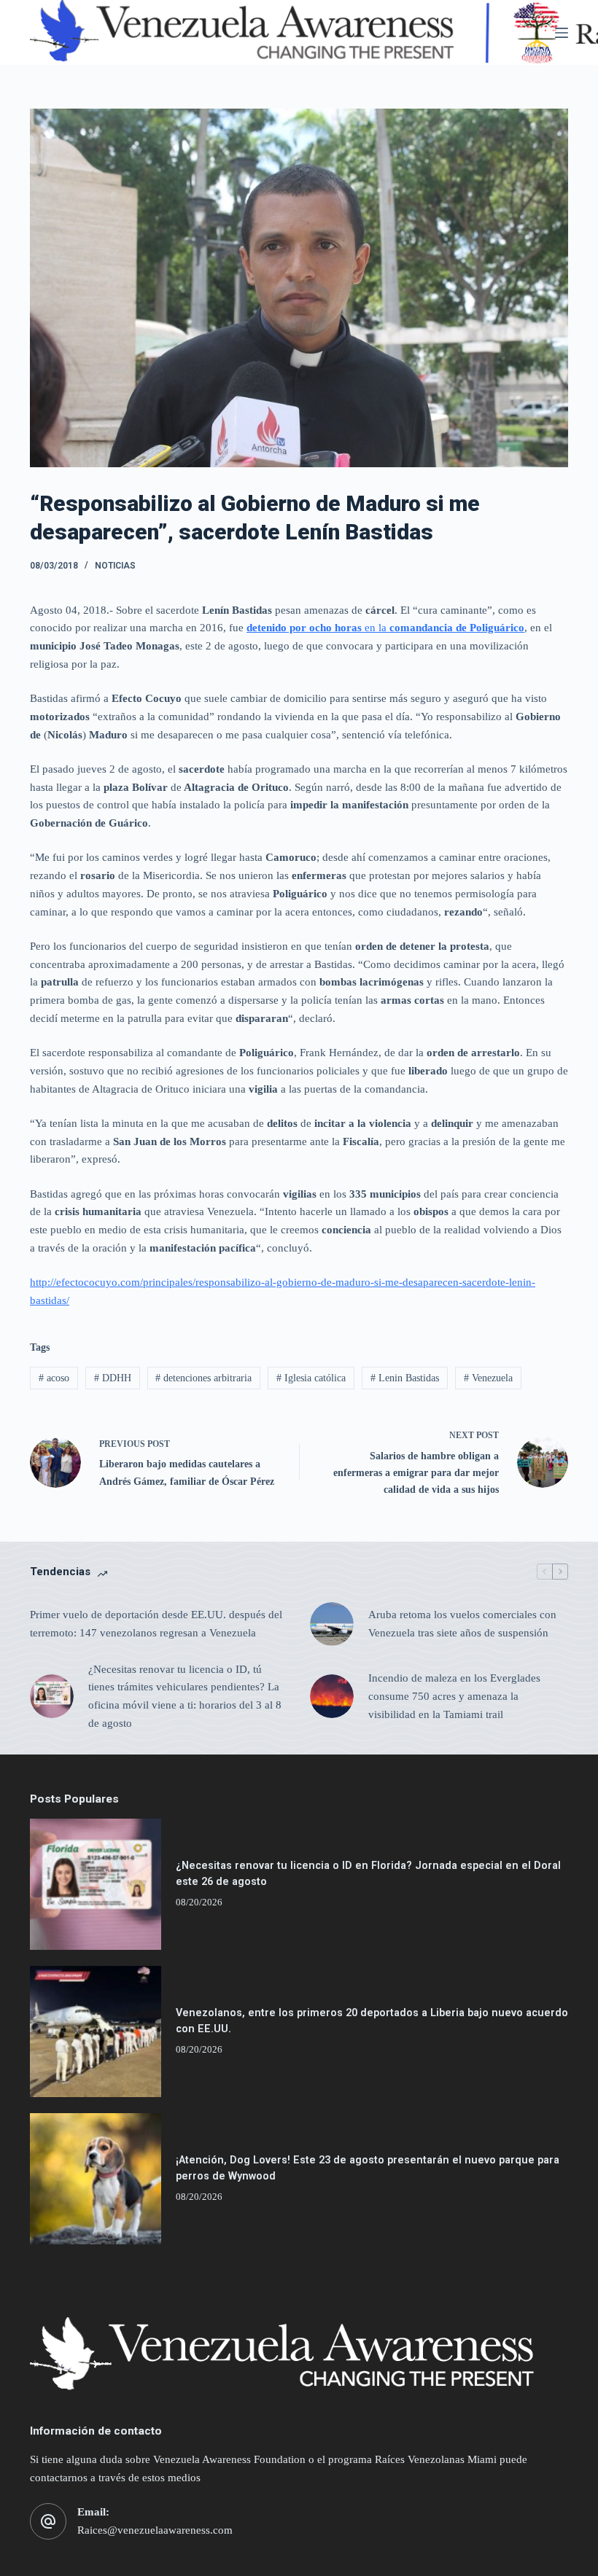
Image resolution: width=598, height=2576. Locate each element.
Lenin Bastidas (405, 1378)
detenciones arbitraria (203, 1378)
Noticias (115, 566)
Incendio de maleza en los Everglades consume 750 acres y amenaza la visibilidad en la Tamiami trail (454, 1696)
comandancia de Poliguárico (457, 628)
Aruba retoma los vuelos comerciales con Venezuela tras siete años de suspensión (462, 1624)
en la (376, 628)
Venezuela (488, 1378)
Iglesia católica (311, 1378)
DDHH (113, 1378)
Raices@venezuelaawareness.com (155, 2530)
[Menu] (562, 33)
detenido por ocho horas (304, 628)
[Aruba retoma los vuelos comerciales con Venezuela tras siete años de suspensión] (332, 1624)
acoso (54, 1378)
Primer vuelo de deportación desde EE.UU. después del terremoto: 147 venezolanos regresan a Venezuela (156, 1624)
